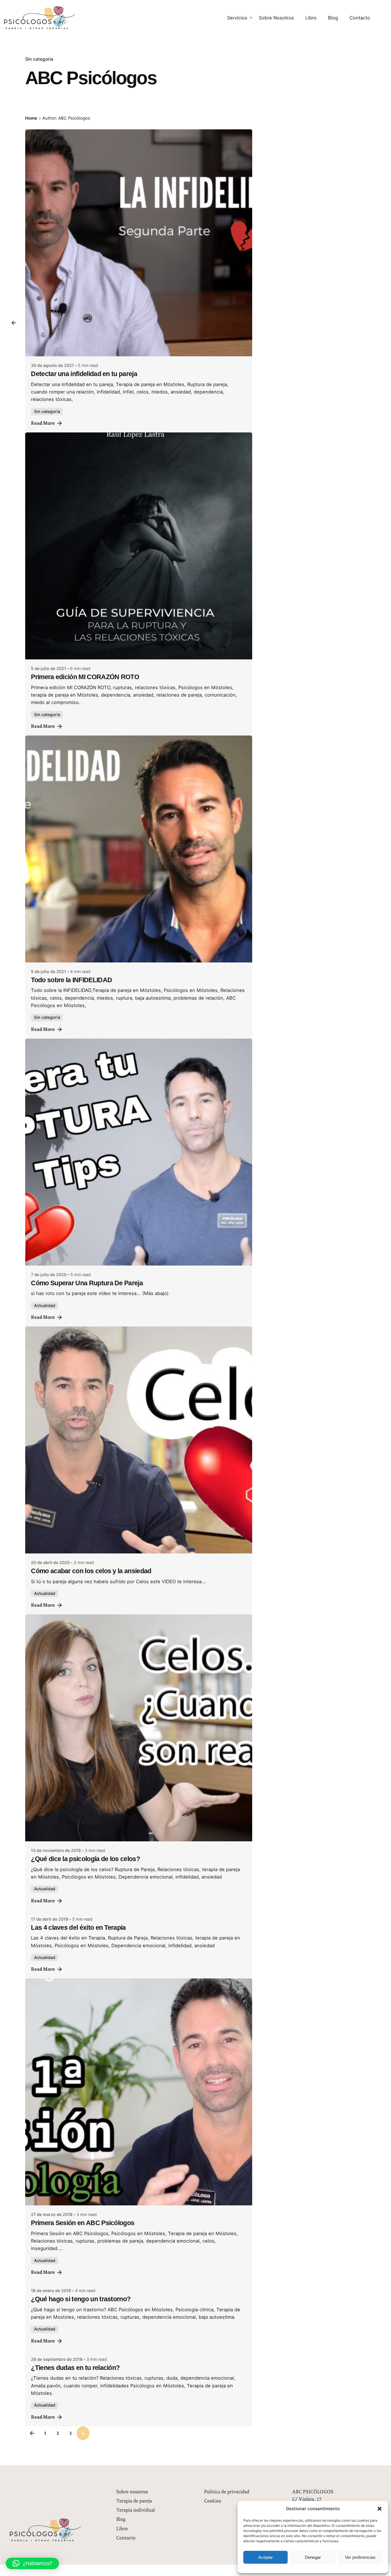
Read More (43, 423)
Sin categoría (39, 59)
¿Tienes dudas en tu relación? (75, 2368)
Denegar (313, 2557)
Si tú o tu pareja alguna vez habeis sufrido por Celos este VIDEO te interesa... (118, 1581)
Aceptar (265, 2557)
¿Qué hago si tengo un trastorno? (81, 2299)
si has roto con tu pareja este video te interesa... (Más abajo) (100, 1293)
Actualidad (45, 1305)
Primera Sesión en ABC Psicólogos (83, 2223)
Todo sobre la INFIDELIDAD (71, 980)
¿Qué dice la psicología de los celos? (85, 1859)
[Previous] (32, 2433)
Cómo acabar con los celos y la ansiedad (91, 1571)
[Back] (14, 323)
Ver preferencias (360, 2557)
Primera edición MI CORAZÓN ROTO (85, 677)
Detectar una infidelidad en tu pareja (84, 374)
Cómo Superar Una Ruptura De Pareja (87, 1283)
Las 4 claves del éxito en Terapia (78, 1927)
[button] (380, 2509)
